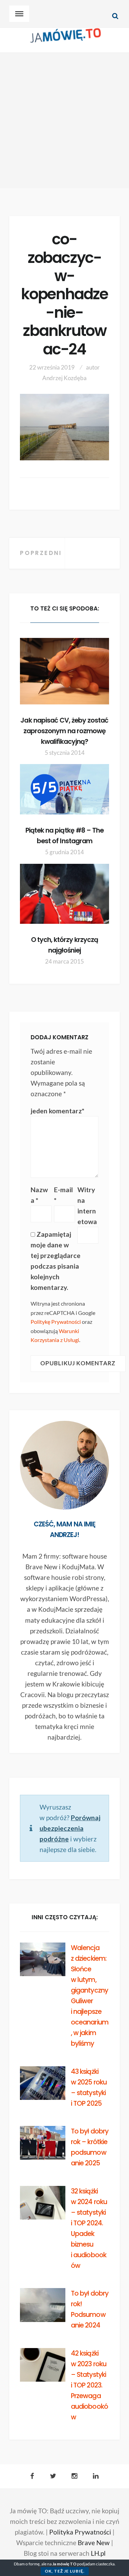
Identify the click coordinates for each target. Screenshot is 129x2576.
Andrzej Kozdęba (64, 378)
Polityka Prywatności (80, 2532)
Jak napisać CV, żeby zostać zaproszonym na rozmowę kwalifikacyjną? (64, 731)
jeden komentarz (57, 1111)
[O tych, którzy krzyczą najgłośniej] (64, 894)
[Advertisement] (64, 120)
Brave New (94, 2543)
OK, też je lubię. (65, 2571)
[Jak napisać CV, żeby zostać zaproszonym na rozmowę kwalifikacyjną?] (64, 671)
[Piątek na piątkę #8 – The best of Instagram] (64, 789)
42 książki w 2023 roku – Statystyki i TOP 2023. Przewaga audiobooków (89, 2385)
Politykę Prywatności (56, 1322)
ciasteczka (105, 2564)
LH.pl (98, 2553)
